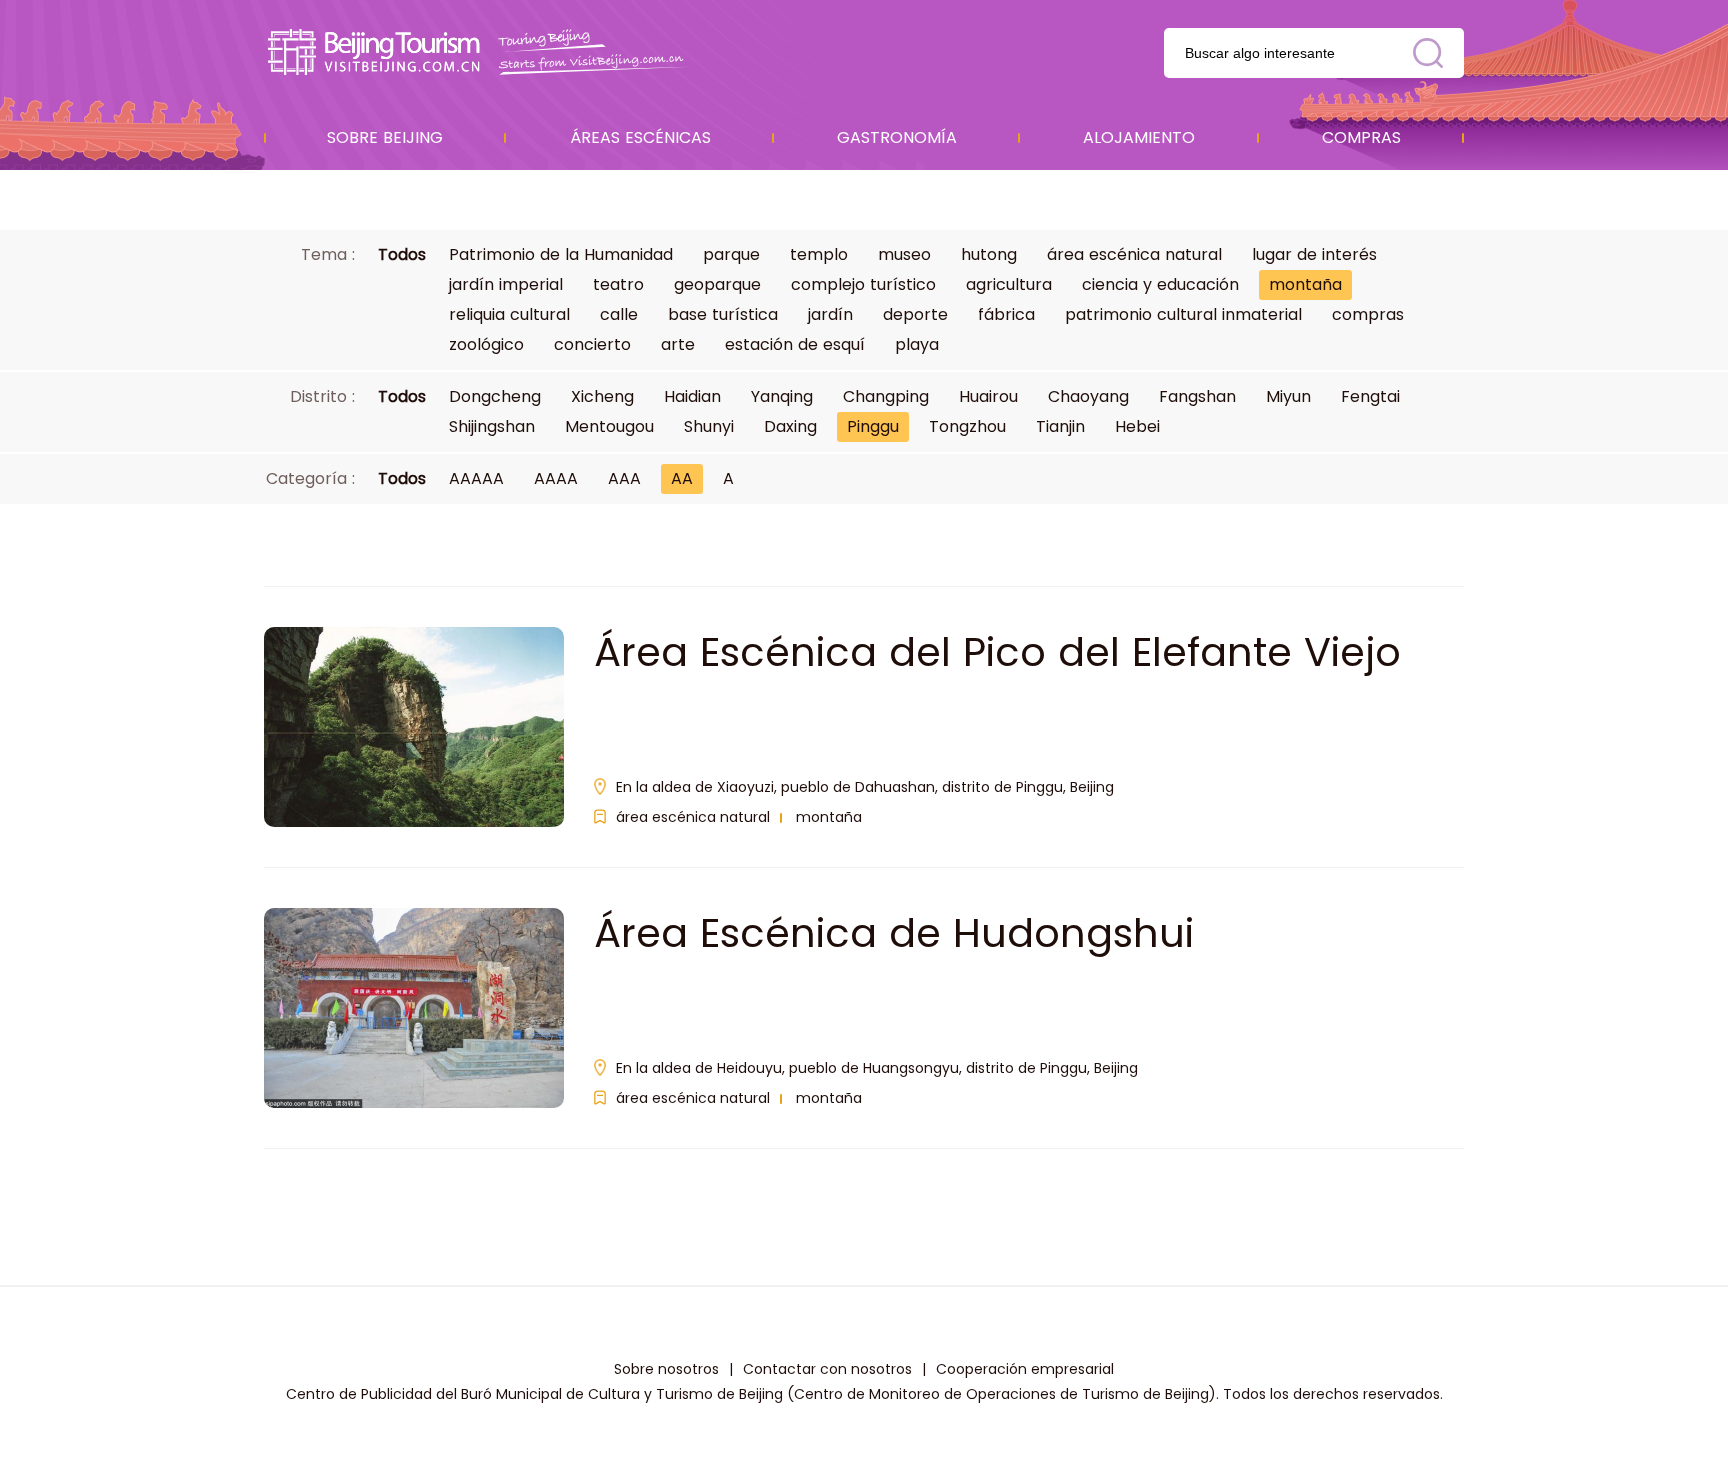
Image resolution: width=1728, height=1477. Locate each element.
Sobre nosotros (666, 1369)
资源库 (479, 52)
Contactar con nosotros (827, 1369)
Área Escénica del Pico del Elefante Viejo (997, 652)
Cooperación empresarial (1025, 1369)
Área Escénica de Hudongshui (894, 933)
